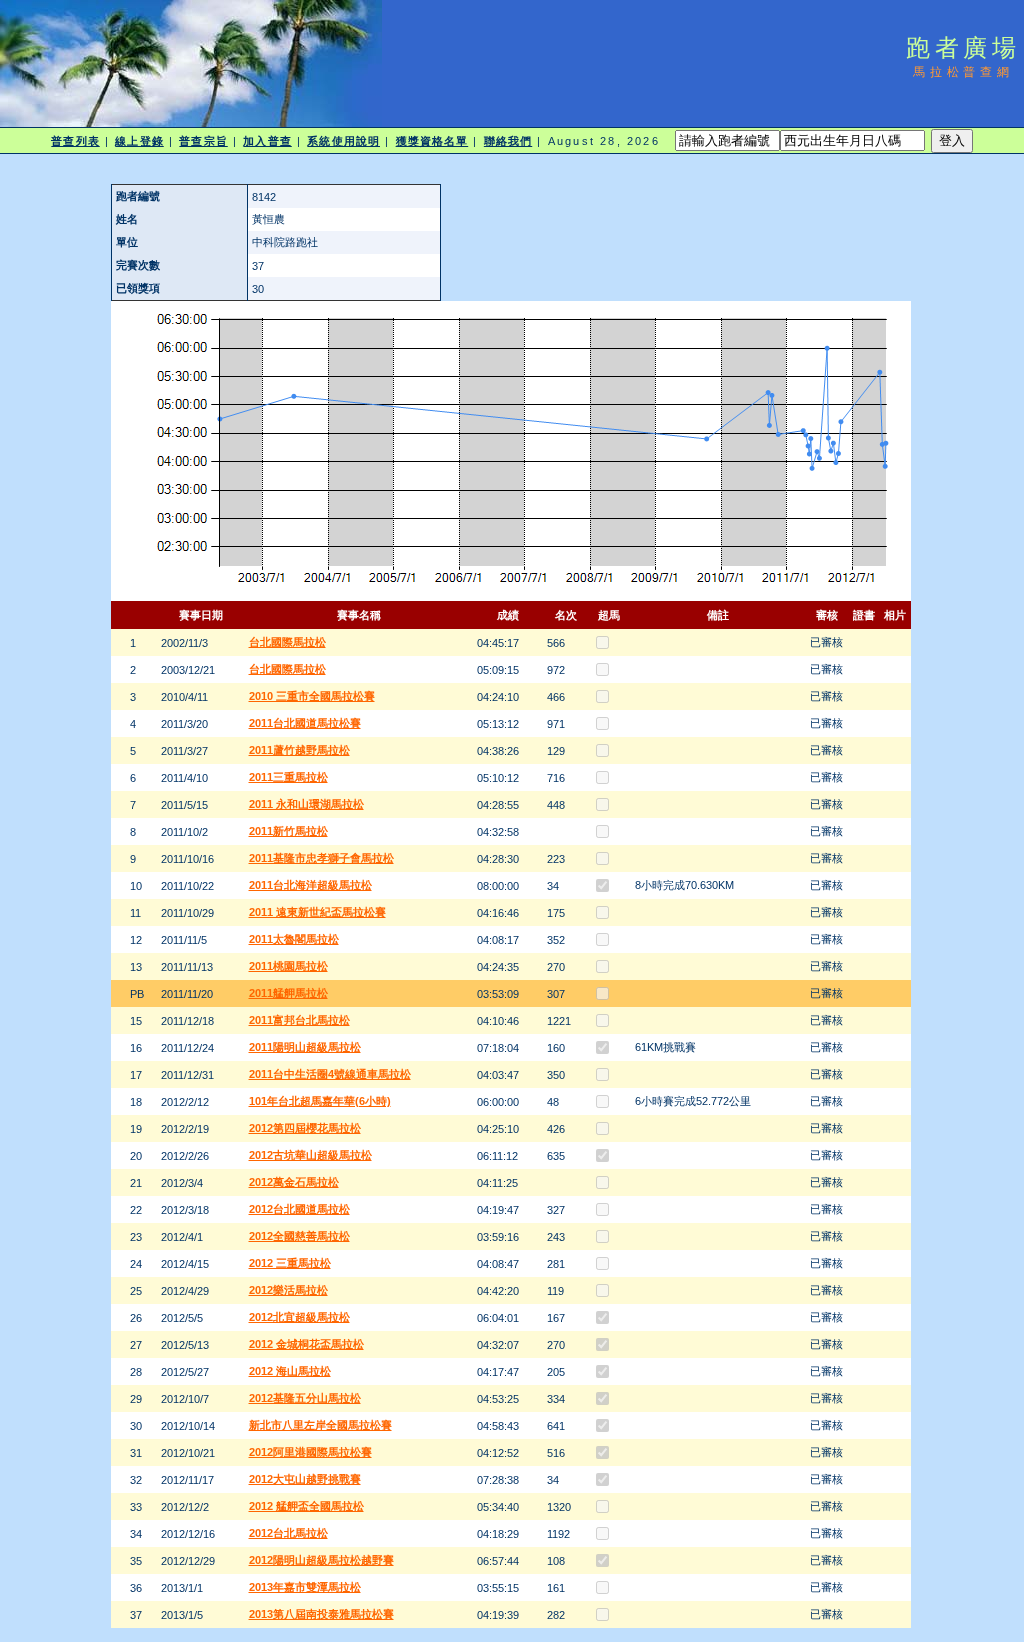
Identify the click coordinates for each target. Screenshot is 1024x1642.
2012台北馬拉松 (288, 1533)
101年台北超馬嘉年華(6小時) (320, 1101)
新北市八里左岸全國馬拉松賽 (320, 1425)
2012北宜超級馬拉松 (299, 1317)
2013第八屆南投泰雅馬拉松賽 (321, 1614)
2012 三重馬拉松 (290, 1263)
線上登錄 (139, 141)
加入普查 (267, 141)
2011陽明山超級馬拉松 (305, 1047)
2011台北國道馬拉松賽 (305, 723)
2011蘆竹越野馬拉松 (299, 750)
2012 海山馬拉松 (290, 1371)
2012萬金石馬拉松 (294, 1182)
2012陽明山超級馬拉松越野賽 (321, 1560)
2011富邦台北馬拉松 (299, 1020)
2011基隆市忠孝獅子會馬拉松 (321, 858)
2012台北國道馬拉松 (299, 1209)
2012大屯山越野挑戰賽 (305, 1479)
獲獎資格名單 (432, 141)
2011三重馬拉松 (288, 777)
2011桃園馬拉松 (288, 966)
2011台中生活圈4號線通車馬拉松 (330, 1074)
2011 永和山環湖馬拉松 (306, 804)
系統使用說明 (343, 141)
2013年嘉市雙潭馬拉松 (305, 1587)
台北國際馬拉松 (287, 642)
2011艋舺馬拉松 (288, 993)
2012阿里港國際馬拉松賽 (310, 1452)
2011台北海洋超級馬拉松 (310, 885)
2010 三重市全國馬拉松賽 (312, 696)
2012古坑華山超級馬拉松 (310, 1155)
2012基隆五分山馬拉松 (305, 1398)
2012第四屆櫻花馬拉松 (305, 1128)
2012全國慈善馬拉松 (299, 1236)
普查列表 (75, 141)
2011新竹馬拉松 (288, 831)
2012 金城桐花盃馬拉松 (306, 1344)
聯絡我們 (508, 141)
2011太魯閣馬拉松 (294, 939)
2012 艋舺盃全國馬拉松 (306, 1506)
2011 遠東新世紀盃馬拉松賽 (317, 912)
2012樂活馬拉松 (288, 1290)
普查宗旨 (203, 141)
